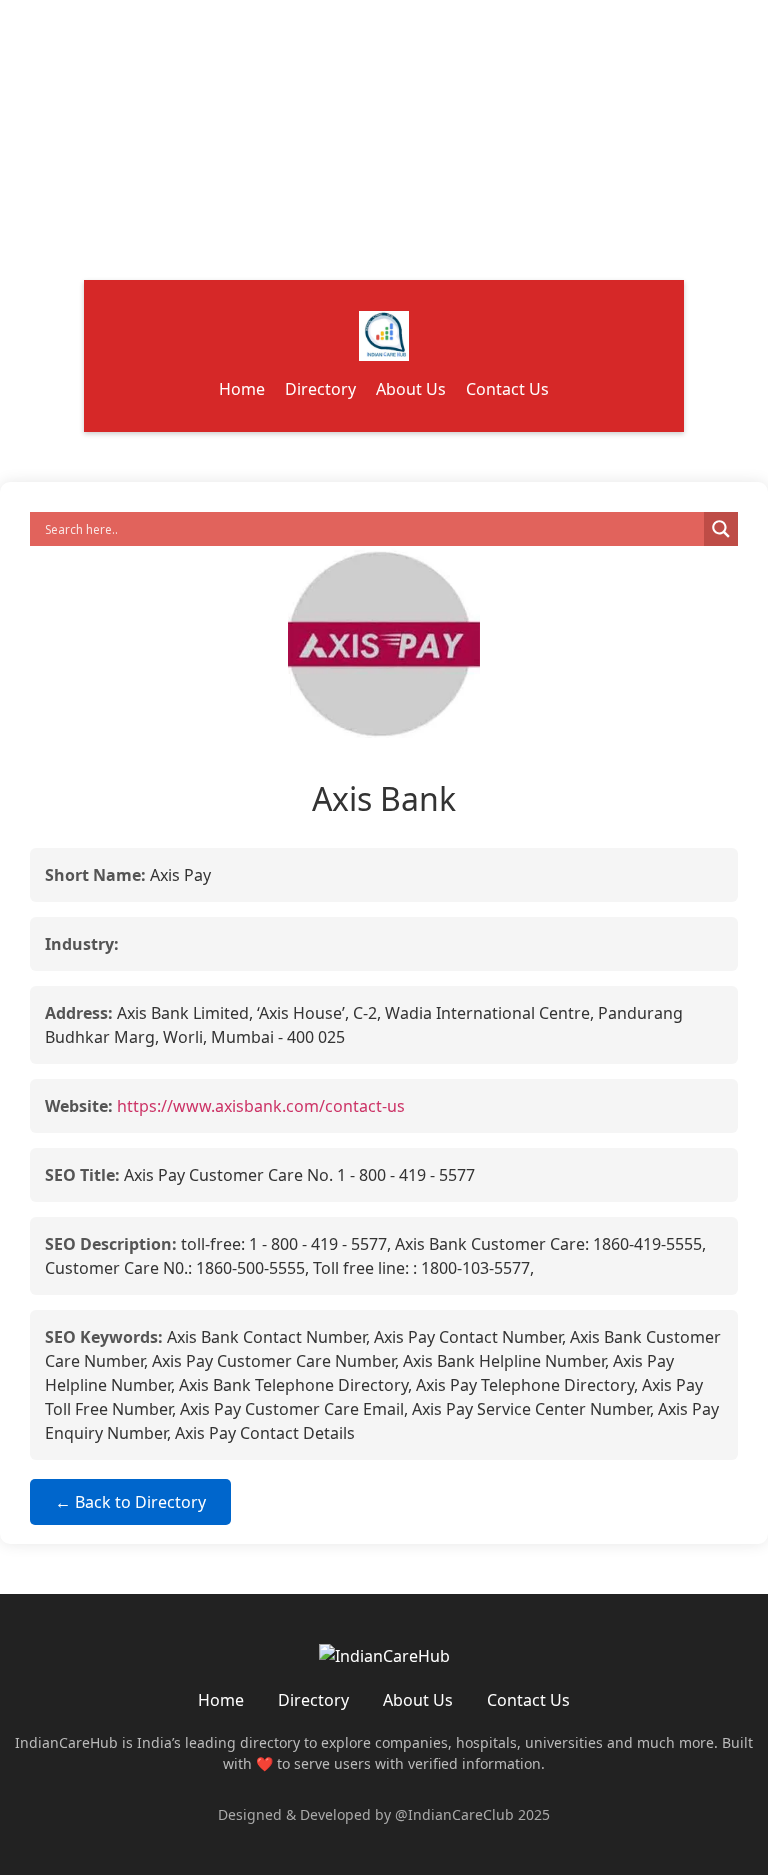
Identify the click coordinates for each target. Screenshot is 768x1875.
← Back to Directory (130, 1502)
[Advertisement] (384, 140)
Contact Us (507, 389)
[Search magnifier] (721, 529)
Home (242, 389)
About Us (411, 389)
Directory (320, 389)
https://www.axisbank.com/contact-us (261, 1106)
